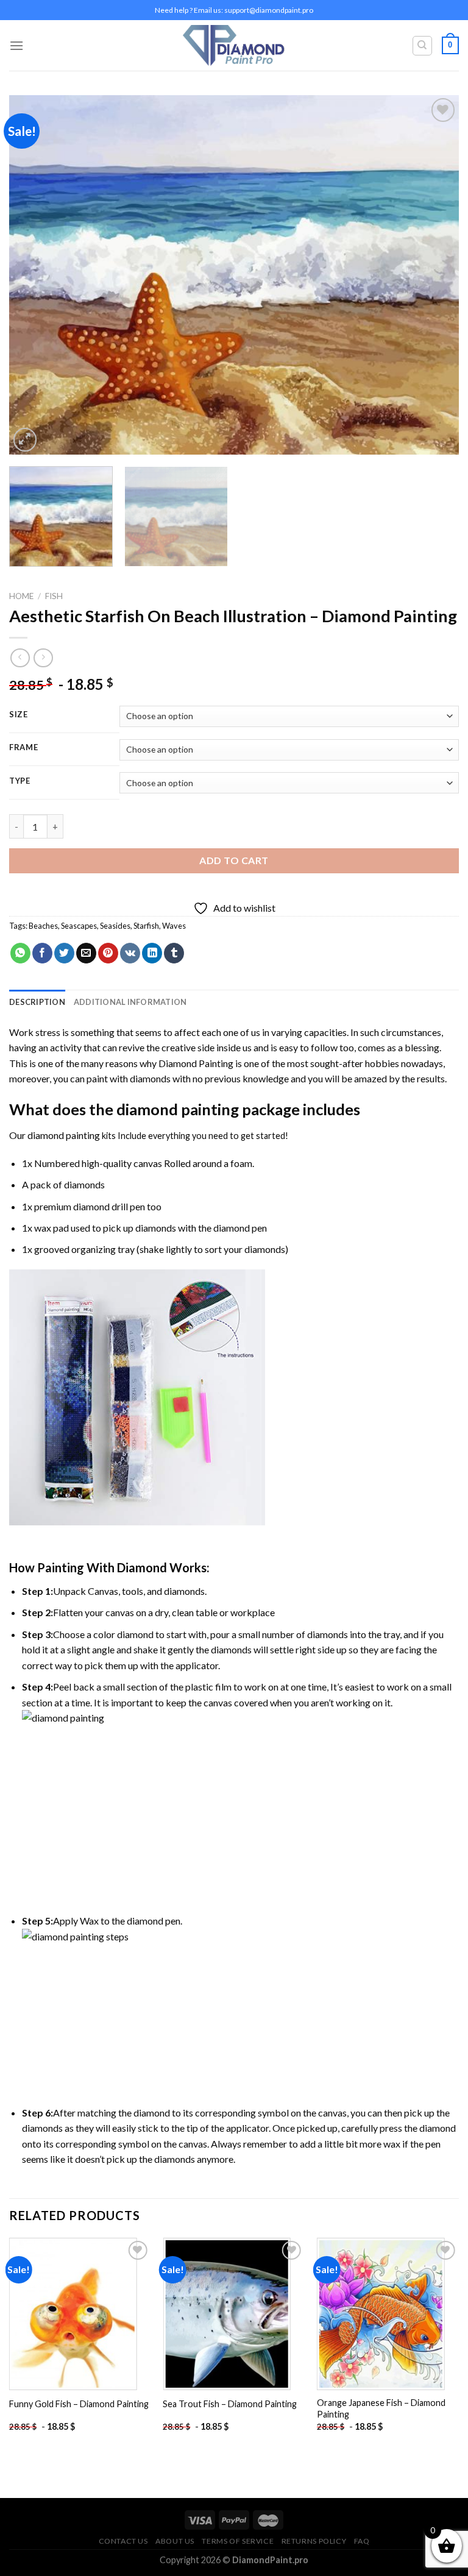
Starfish (146, 926)
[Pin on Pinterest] (108, 953)
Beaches (43, 926)
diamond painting (178, 1109)
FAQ (362, 2541)
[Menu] (16, 45)
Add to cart (234, 860)
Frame (24, 748)
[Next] (434, 275)
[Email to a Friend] (86, 953)
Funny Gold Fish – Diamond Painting (79, 2404)
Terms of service (238, 2541)
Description (37, 1002)
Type (20, 781)
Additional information (130, 1002)
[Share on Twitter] (64, 953)
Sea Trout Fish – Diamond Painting (230, 2404)
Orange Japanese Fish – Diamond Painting (381, 2408)
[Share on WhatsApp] (20, 953)
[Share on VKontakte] (130, 953)
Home (21, 596)
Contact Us (123, 2541)
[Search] (423, 46)
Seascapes (79, 926)
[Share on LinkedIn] (152, 953)
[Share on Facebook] (42, 953)
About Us (175, 2541)
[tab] (37, 1002)
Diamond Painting (196, 1063)
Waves (174, 926)
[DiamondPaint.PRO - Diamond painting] (234, 45)
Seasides (115, 926)
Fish (54, 596)
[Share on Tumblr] (174, 953)
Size (19, 715)
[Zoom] (25, 440)
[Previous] (34, 275)
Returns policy (314, 2541)
